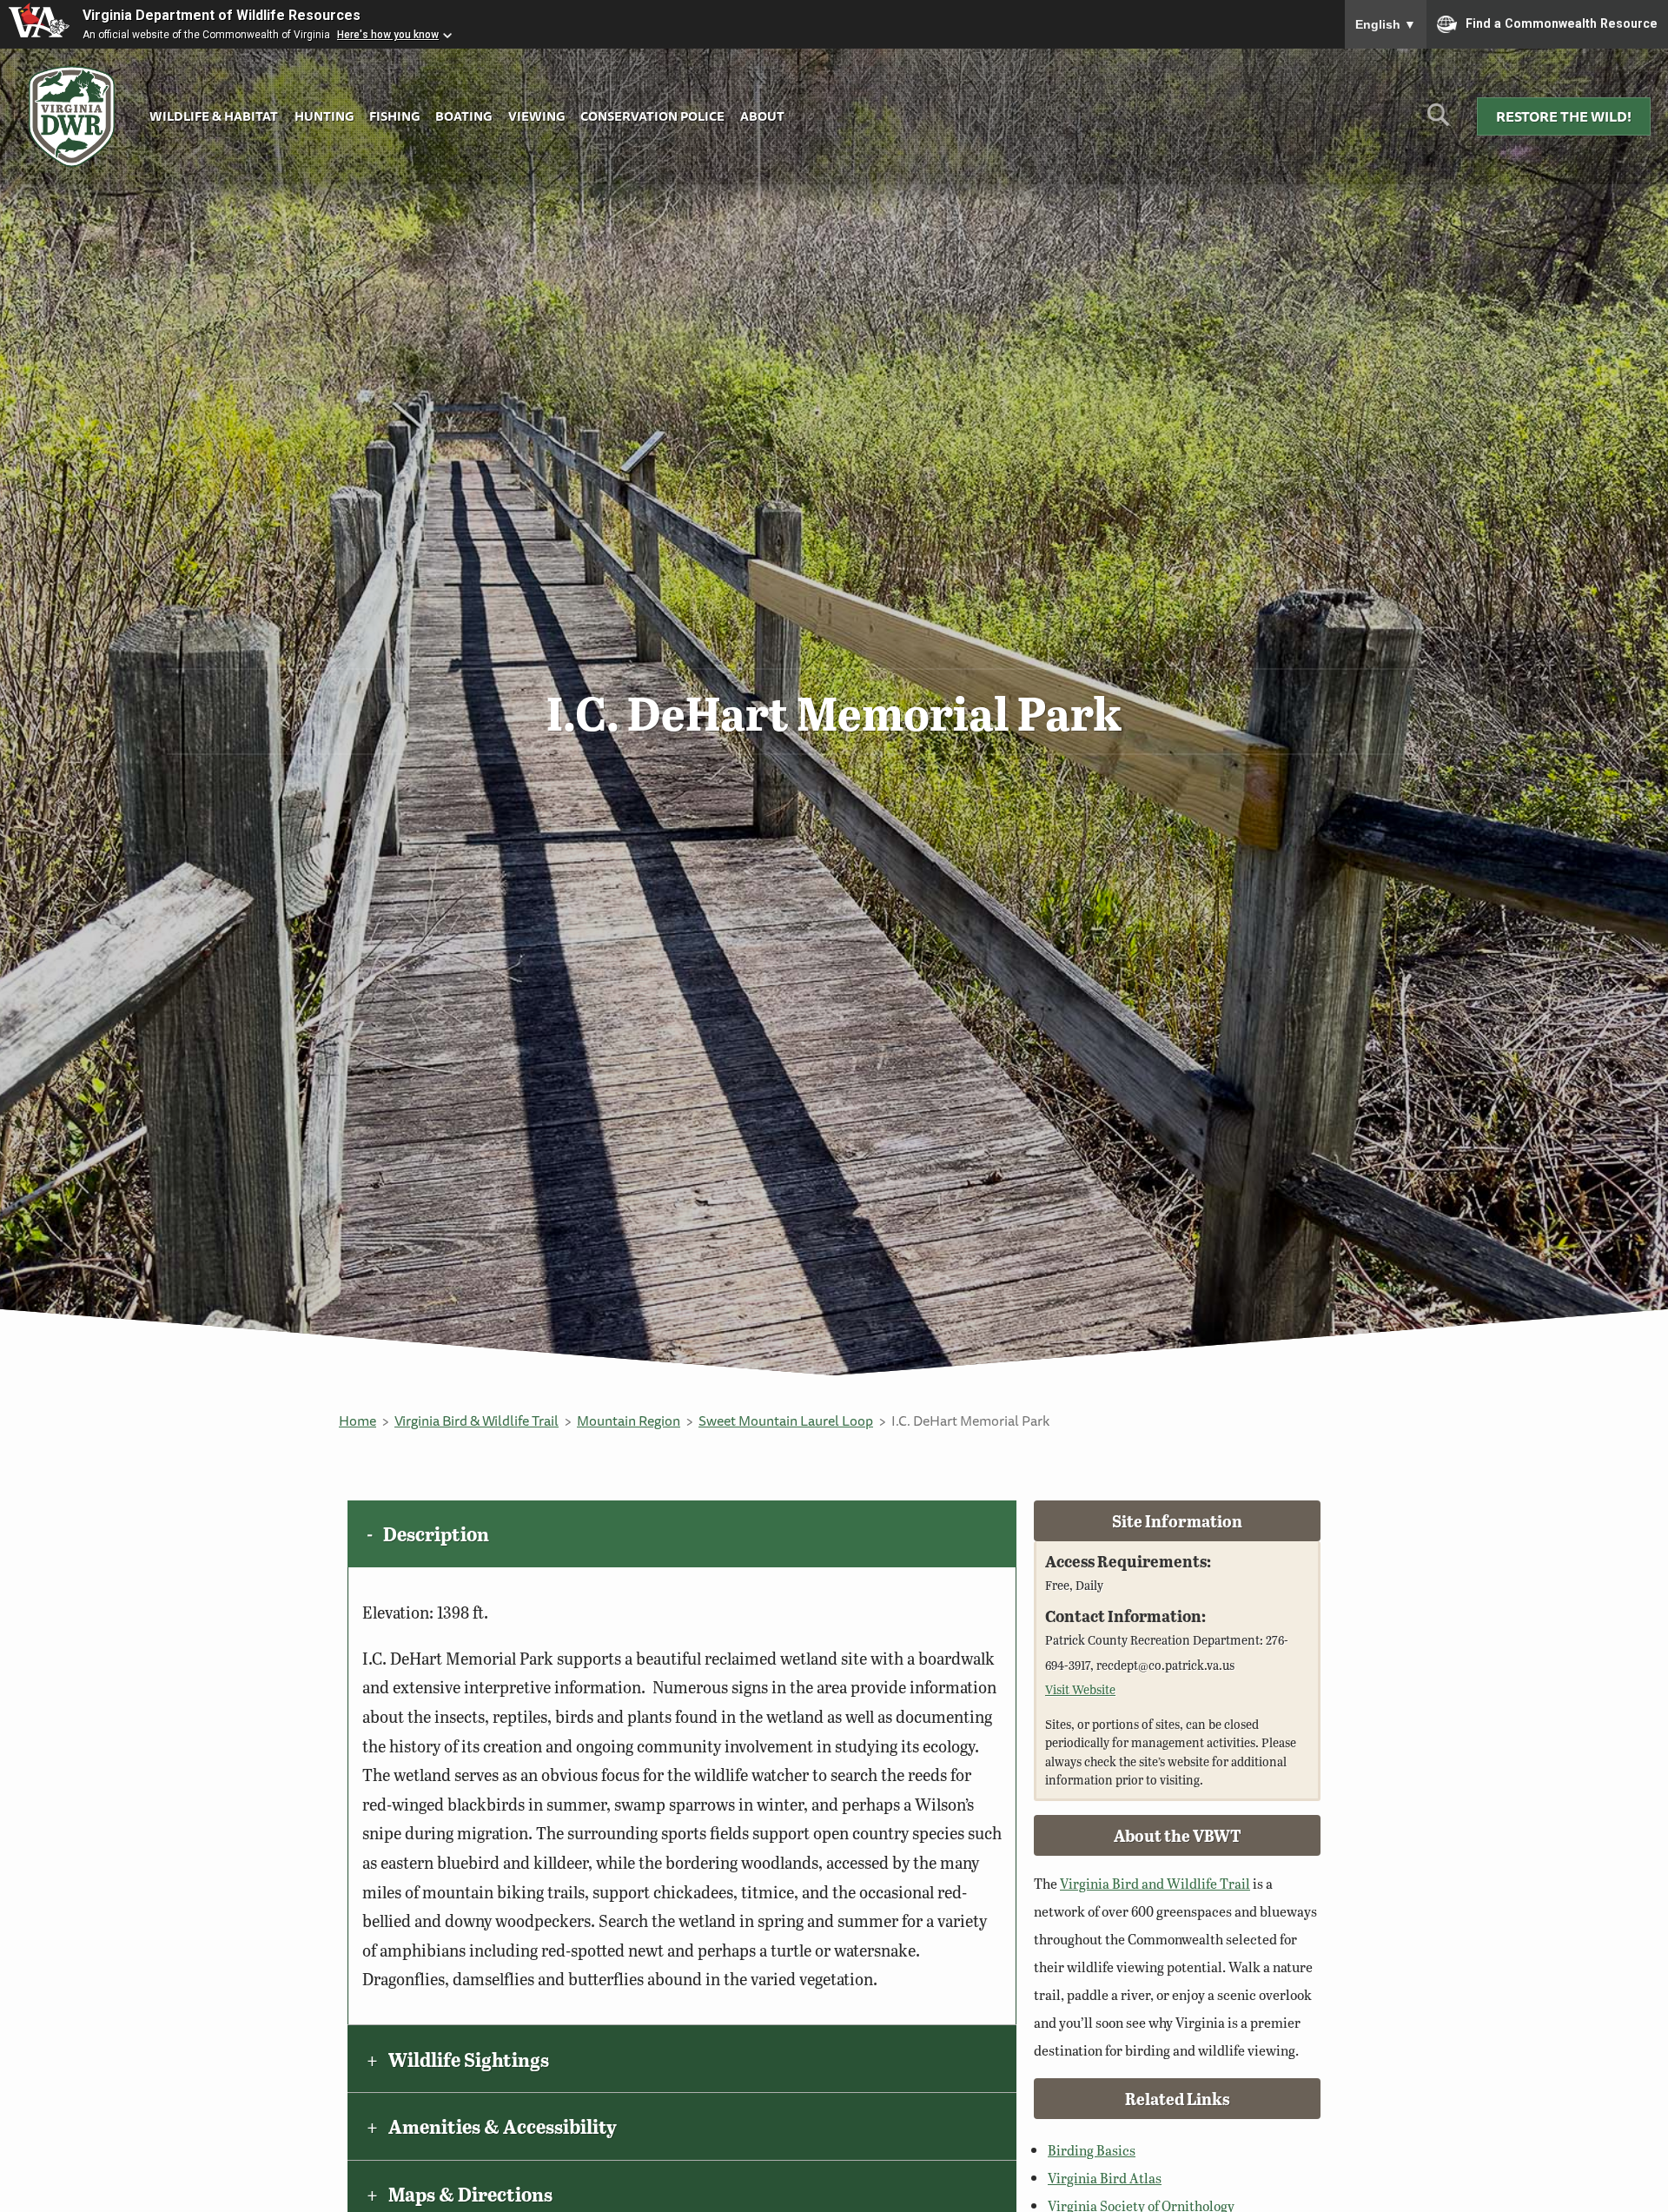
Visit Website (1080, 1689)
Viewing (536, 116)
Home (357, 1421)
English (1386, 24)
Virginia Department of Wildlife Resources (222, 15)
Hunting (324, 116)
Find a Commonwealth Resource (1562, 23)
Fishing (394, 116)
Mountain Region (629, 1421)
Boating (463, 116)
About (762, 116)
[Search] (1438, 121)
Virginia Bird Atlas (1105, 2178)
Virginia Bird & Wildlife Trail (477, 1421)
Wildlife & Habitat (214, 116)
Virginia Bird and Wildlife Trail (1155, 1883)
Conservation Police (652, 116)
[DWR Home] (72, 117)
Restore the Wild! (1564, 116)
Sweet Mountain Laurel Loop (786, 1421)
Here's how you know (388, 35)
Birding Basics (1092, 2150)
